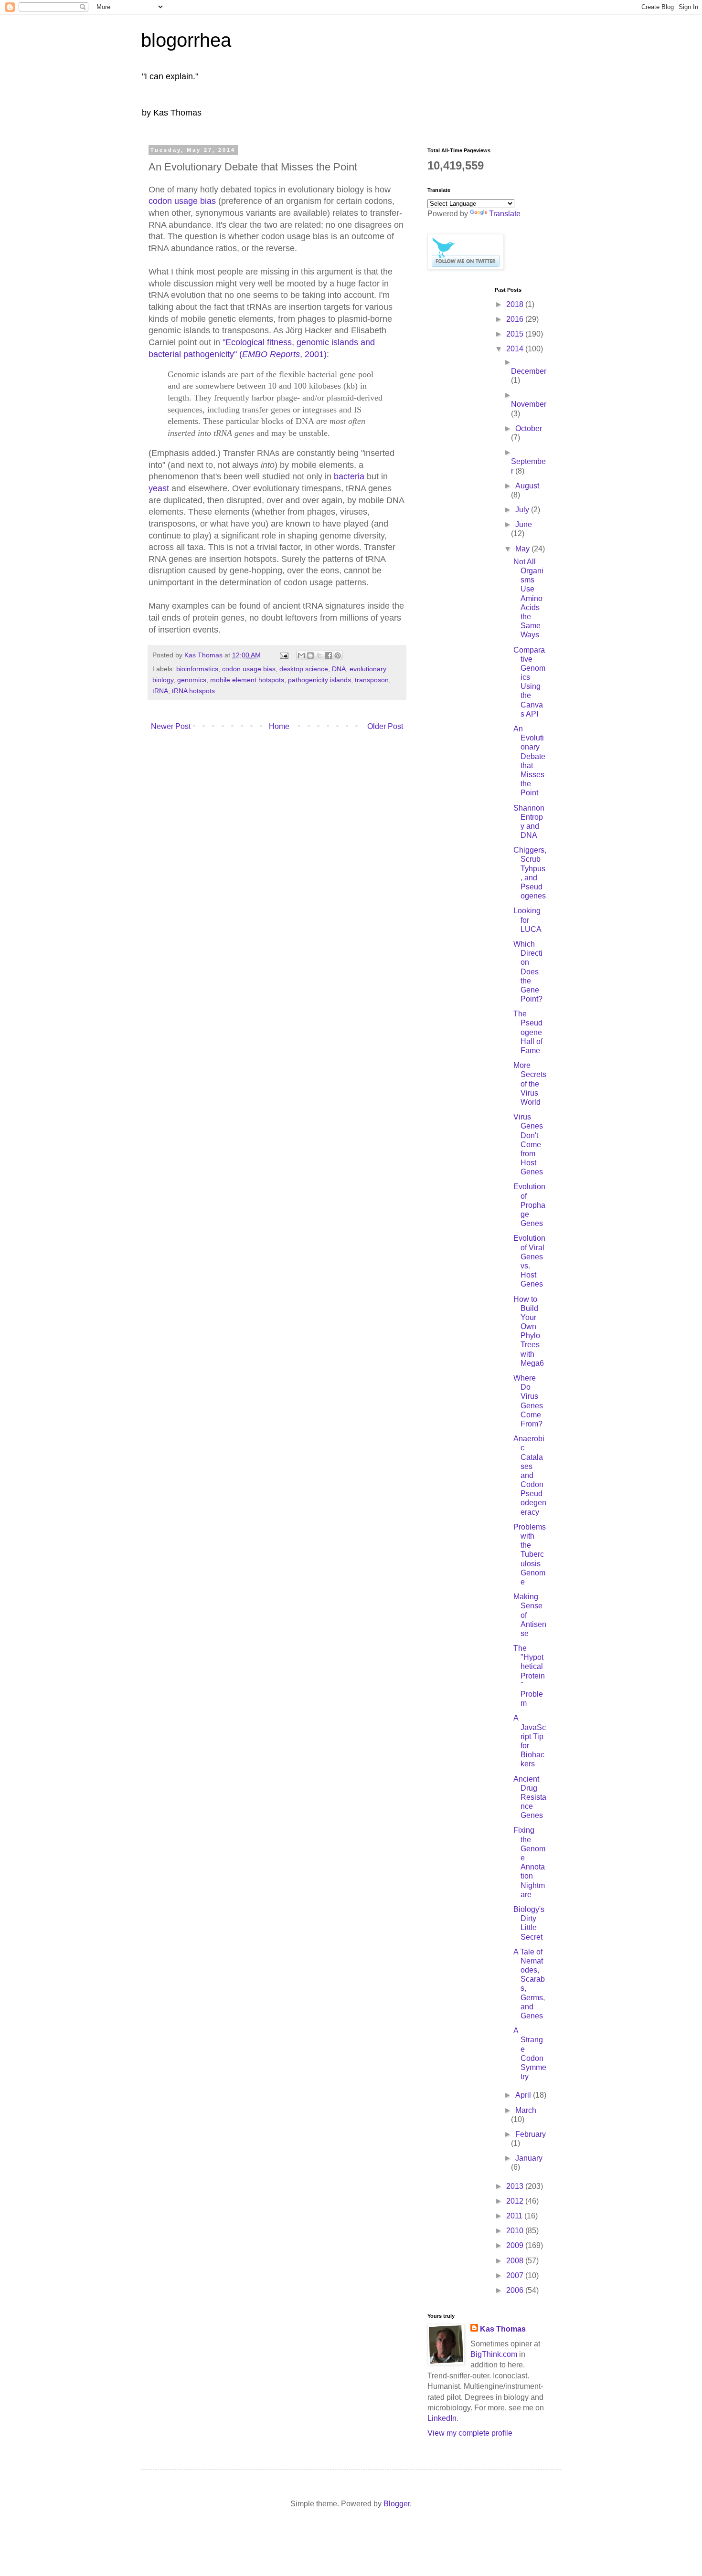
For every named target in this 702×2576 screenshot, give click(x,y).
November (529, 404)
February (531, 2134)
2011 (515, 2216)
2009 (516, 2245)
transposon (372, 680)
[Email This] (301, 655)
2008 (516, 2261)
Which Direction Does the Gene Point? (528, 971)
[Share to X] (319, 655)
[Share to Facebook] (329, 655)
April (524, 2095)
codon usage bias (182, 201)
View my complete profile (470, 2433)
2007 (516, 2275)
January (529, 2158)
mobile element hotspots (247, 680)
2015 (516, 334)
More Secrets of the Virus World (530, 1084)
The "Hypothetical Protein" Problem (529, 1676)
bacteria (349, 476)
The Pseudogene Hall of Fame (528, 1032)
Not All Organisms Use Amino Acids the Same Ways (528, 598)
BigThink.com (494, 2354)
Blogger (397, 2504)
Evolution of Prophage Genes (529, 1205)
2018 (516, 304)
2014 (516, 349)
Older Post (385, 726)
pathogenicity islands (319, 680)
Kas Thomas (503, 2329)
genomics (192, 680)
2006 (516, 2290)
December (529, 371)
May (523, 549)
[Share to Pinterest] (338, 655)
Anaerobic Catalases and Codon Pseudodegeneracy (530, 1475)
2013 (516, 2186)
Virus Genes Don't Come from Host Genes (528, 1144)
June (524, 524)
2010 (516, 2231)
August (527, 486)
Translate (505, 214)
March (526, 2110)
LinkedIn (442, 2418)
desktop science (304, 669)
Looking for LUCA (527, 920)
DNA (339, 669)
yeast (159, 488)
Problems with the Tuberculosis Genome (530, 1554)
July (523, 510)
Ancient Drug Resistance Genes (530, 1797)
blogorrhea (186, 40)
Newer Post (171, 726)
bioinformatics (197, 669)
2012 (516, 2201)
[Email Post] (283, 655)
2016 (516, 319)
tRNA (160, 691)
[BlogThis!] (310, 655)
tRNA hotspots (193, 691)
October (529, 428)
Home (279, 726)
